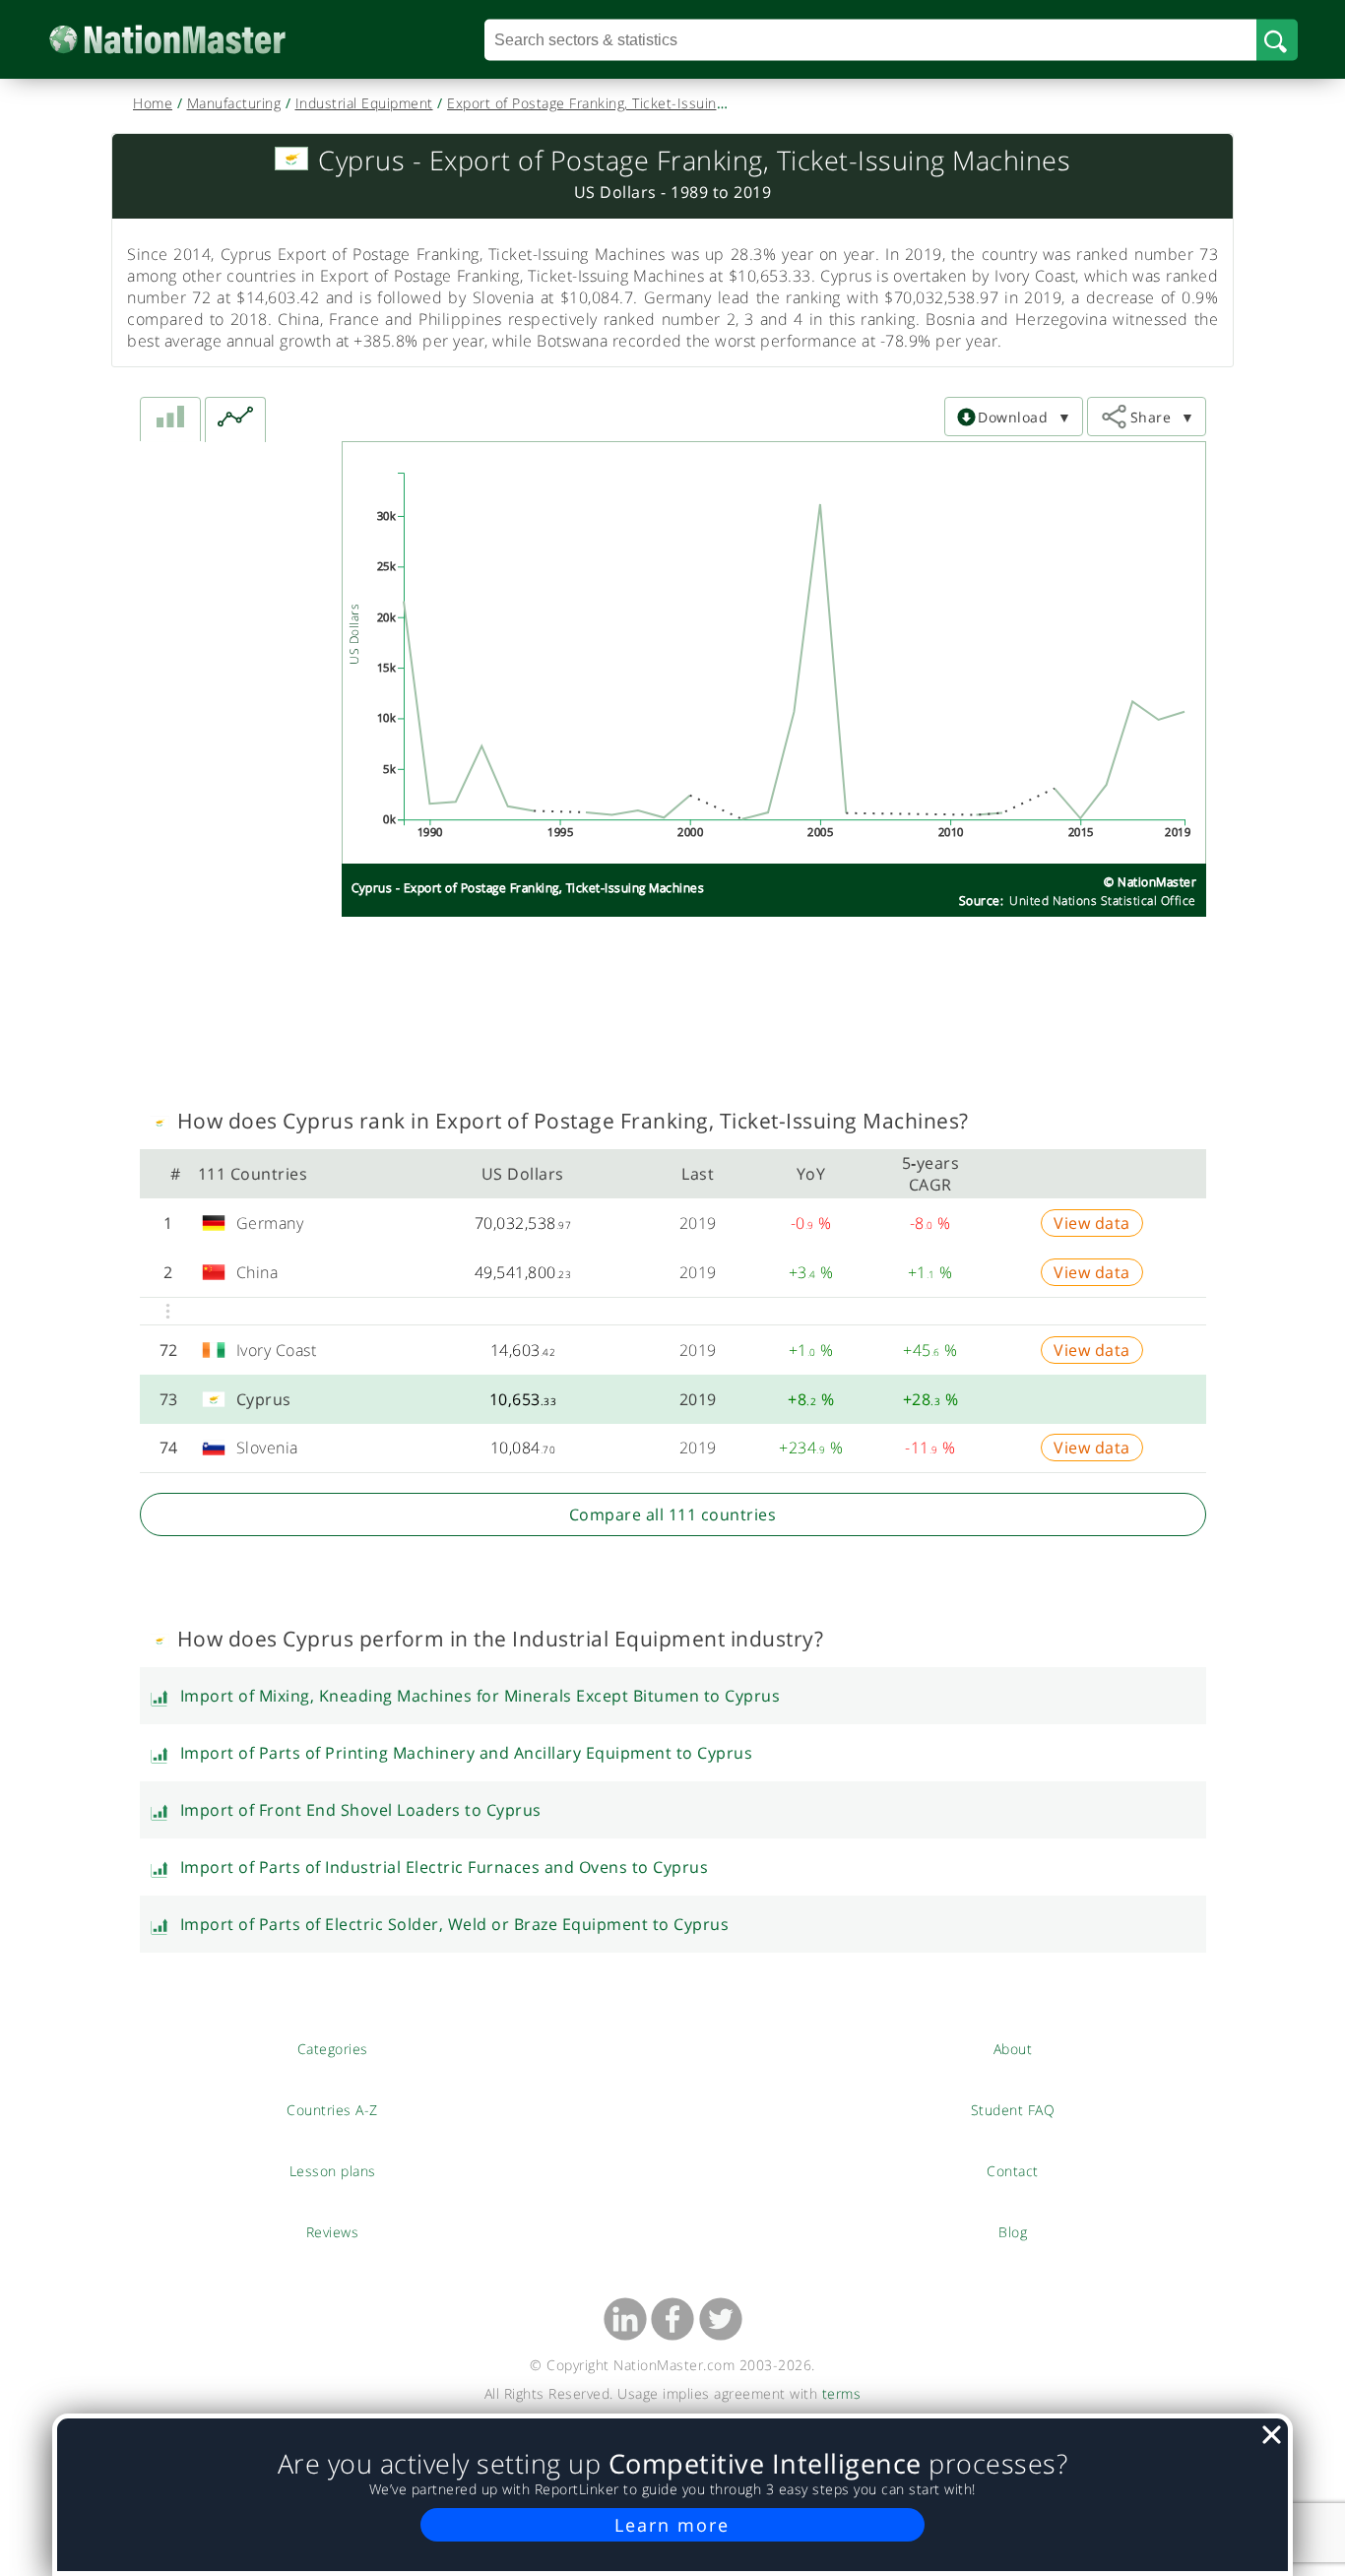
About (1013, 2048)
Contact (1013, 2170)
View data (1092, 1223)
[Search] (1277, 39)
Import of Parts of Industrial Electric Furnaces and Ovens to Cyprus (445, 1867)
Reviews (333, 2231)
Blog (1013, 2231)
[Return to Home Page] (197, 40)
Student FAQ (1013, 2109)
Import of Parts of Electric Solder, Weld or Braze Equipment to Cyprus (455, 1924)
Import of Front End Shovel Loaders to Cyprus (361, 1810)
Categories (333, 2048)
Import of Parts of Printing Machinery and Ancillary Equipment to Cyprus (467, 1753)
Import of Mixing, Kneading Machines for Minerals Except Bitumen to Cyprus (480, 1696)
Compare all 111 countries (673, 1514)
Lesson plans (332, 2170)
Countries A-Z (332, 2109)
